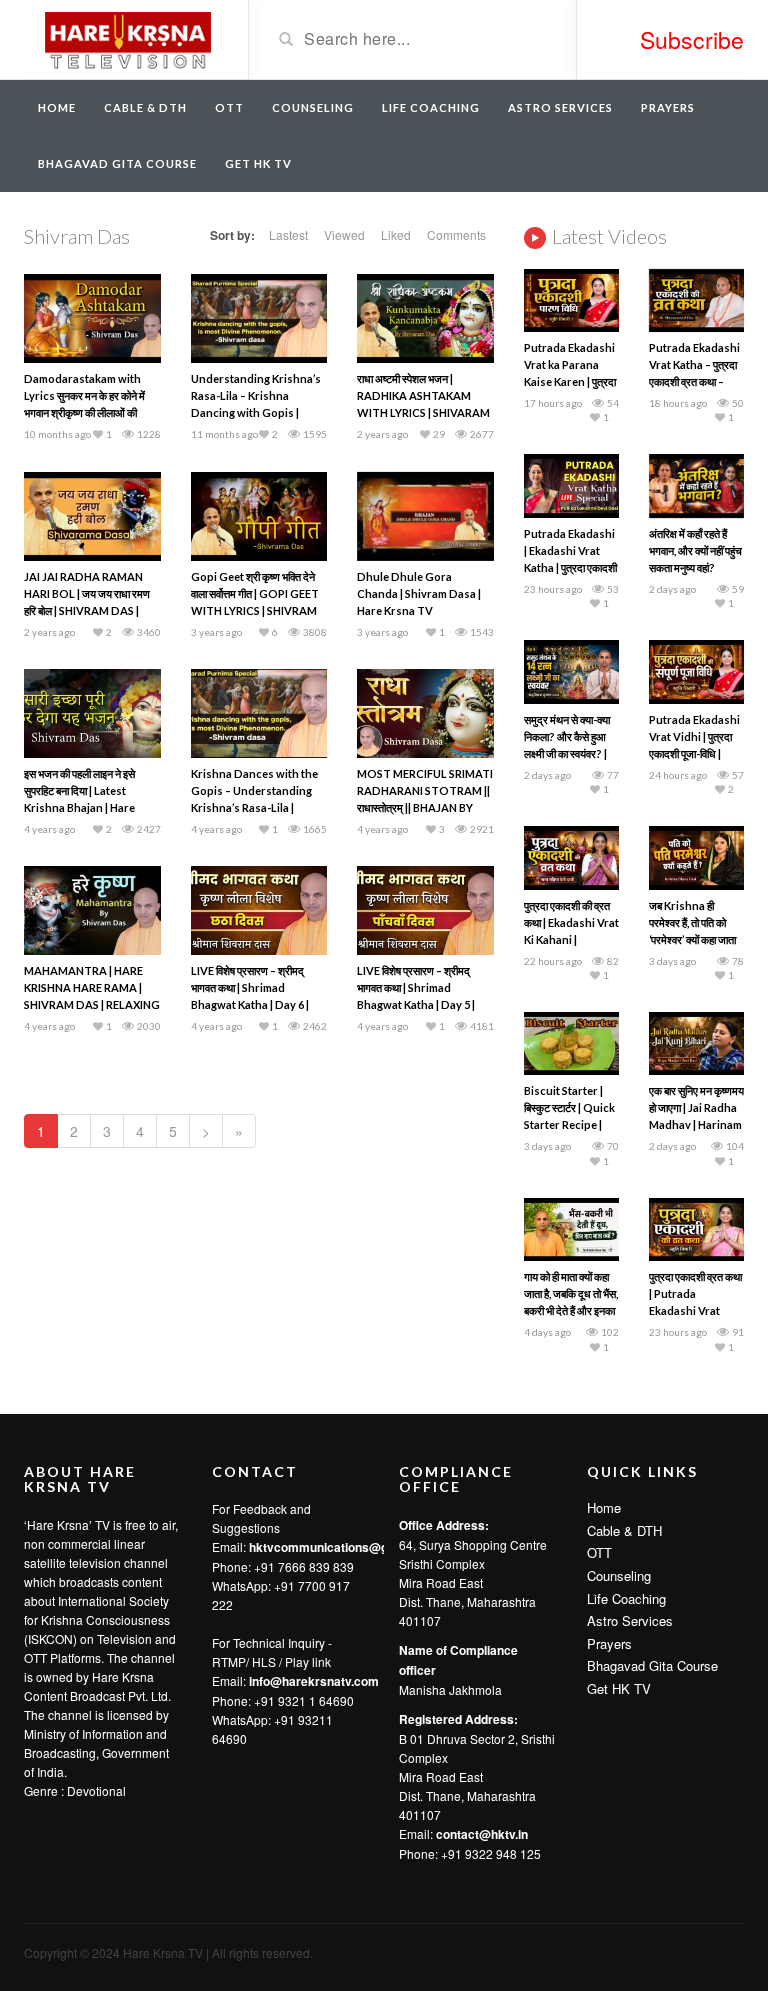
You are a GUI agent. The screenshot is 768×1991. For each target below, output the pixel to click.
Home (57, 107)
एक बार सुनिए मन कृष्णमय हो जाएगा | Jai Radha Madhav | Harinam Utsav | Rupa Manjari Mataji (696, 1124)
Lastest (288, 234)
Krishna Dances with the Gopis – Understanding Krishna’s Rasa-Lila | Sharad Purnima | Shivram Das (257, 807)
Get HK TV (258, 163)
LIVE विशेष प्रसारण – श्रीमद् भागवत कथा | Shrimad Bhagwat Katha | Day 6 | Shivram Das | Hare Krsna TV (256, 1004)
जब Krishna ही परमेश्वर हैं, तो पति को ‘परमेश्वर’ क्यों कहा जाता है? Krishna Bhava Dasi (693, 939)
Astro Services (560, 107)
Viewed (344, 234)
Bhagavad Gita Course (117, 163)
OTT (229, 107)
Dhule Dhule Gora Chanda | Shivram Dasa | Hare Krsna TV (419, 593)
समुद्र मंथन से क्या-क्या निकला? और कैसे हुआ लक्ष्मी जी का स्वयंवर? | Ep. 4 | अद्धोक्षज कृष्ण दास (567, 753)
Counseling (313, 107)
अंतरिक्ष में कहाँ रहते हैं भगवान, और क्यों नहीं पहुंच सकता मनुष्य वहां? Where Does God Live (695, 567)
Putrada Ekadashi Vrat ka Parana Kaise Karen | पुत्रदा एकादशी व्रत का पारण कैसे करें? (570, 381)
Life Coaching (431, 107)
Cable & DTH (145, 107)
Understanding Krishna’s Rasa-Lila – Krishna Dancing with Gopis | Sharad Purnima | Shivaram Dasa (256, 412)
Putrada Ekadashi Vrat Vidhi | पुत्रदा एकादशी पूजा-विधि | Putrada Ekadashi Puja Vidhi (694, 753)
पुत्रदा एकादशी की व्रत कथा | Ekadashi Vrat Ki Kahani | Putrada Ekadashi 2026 (571, 939)
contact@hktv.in (482, 1834)
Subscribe (692, 39)
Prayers (668, 107)
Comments (456, 234)
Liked (396, 234)
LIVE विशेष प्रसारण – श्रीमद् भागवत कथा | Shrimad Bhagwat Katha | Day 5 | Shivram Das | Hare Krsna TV (422, 1004)
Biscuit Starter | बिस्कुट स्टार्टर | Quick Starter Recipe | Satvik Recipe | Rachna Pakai (569, 1124)
